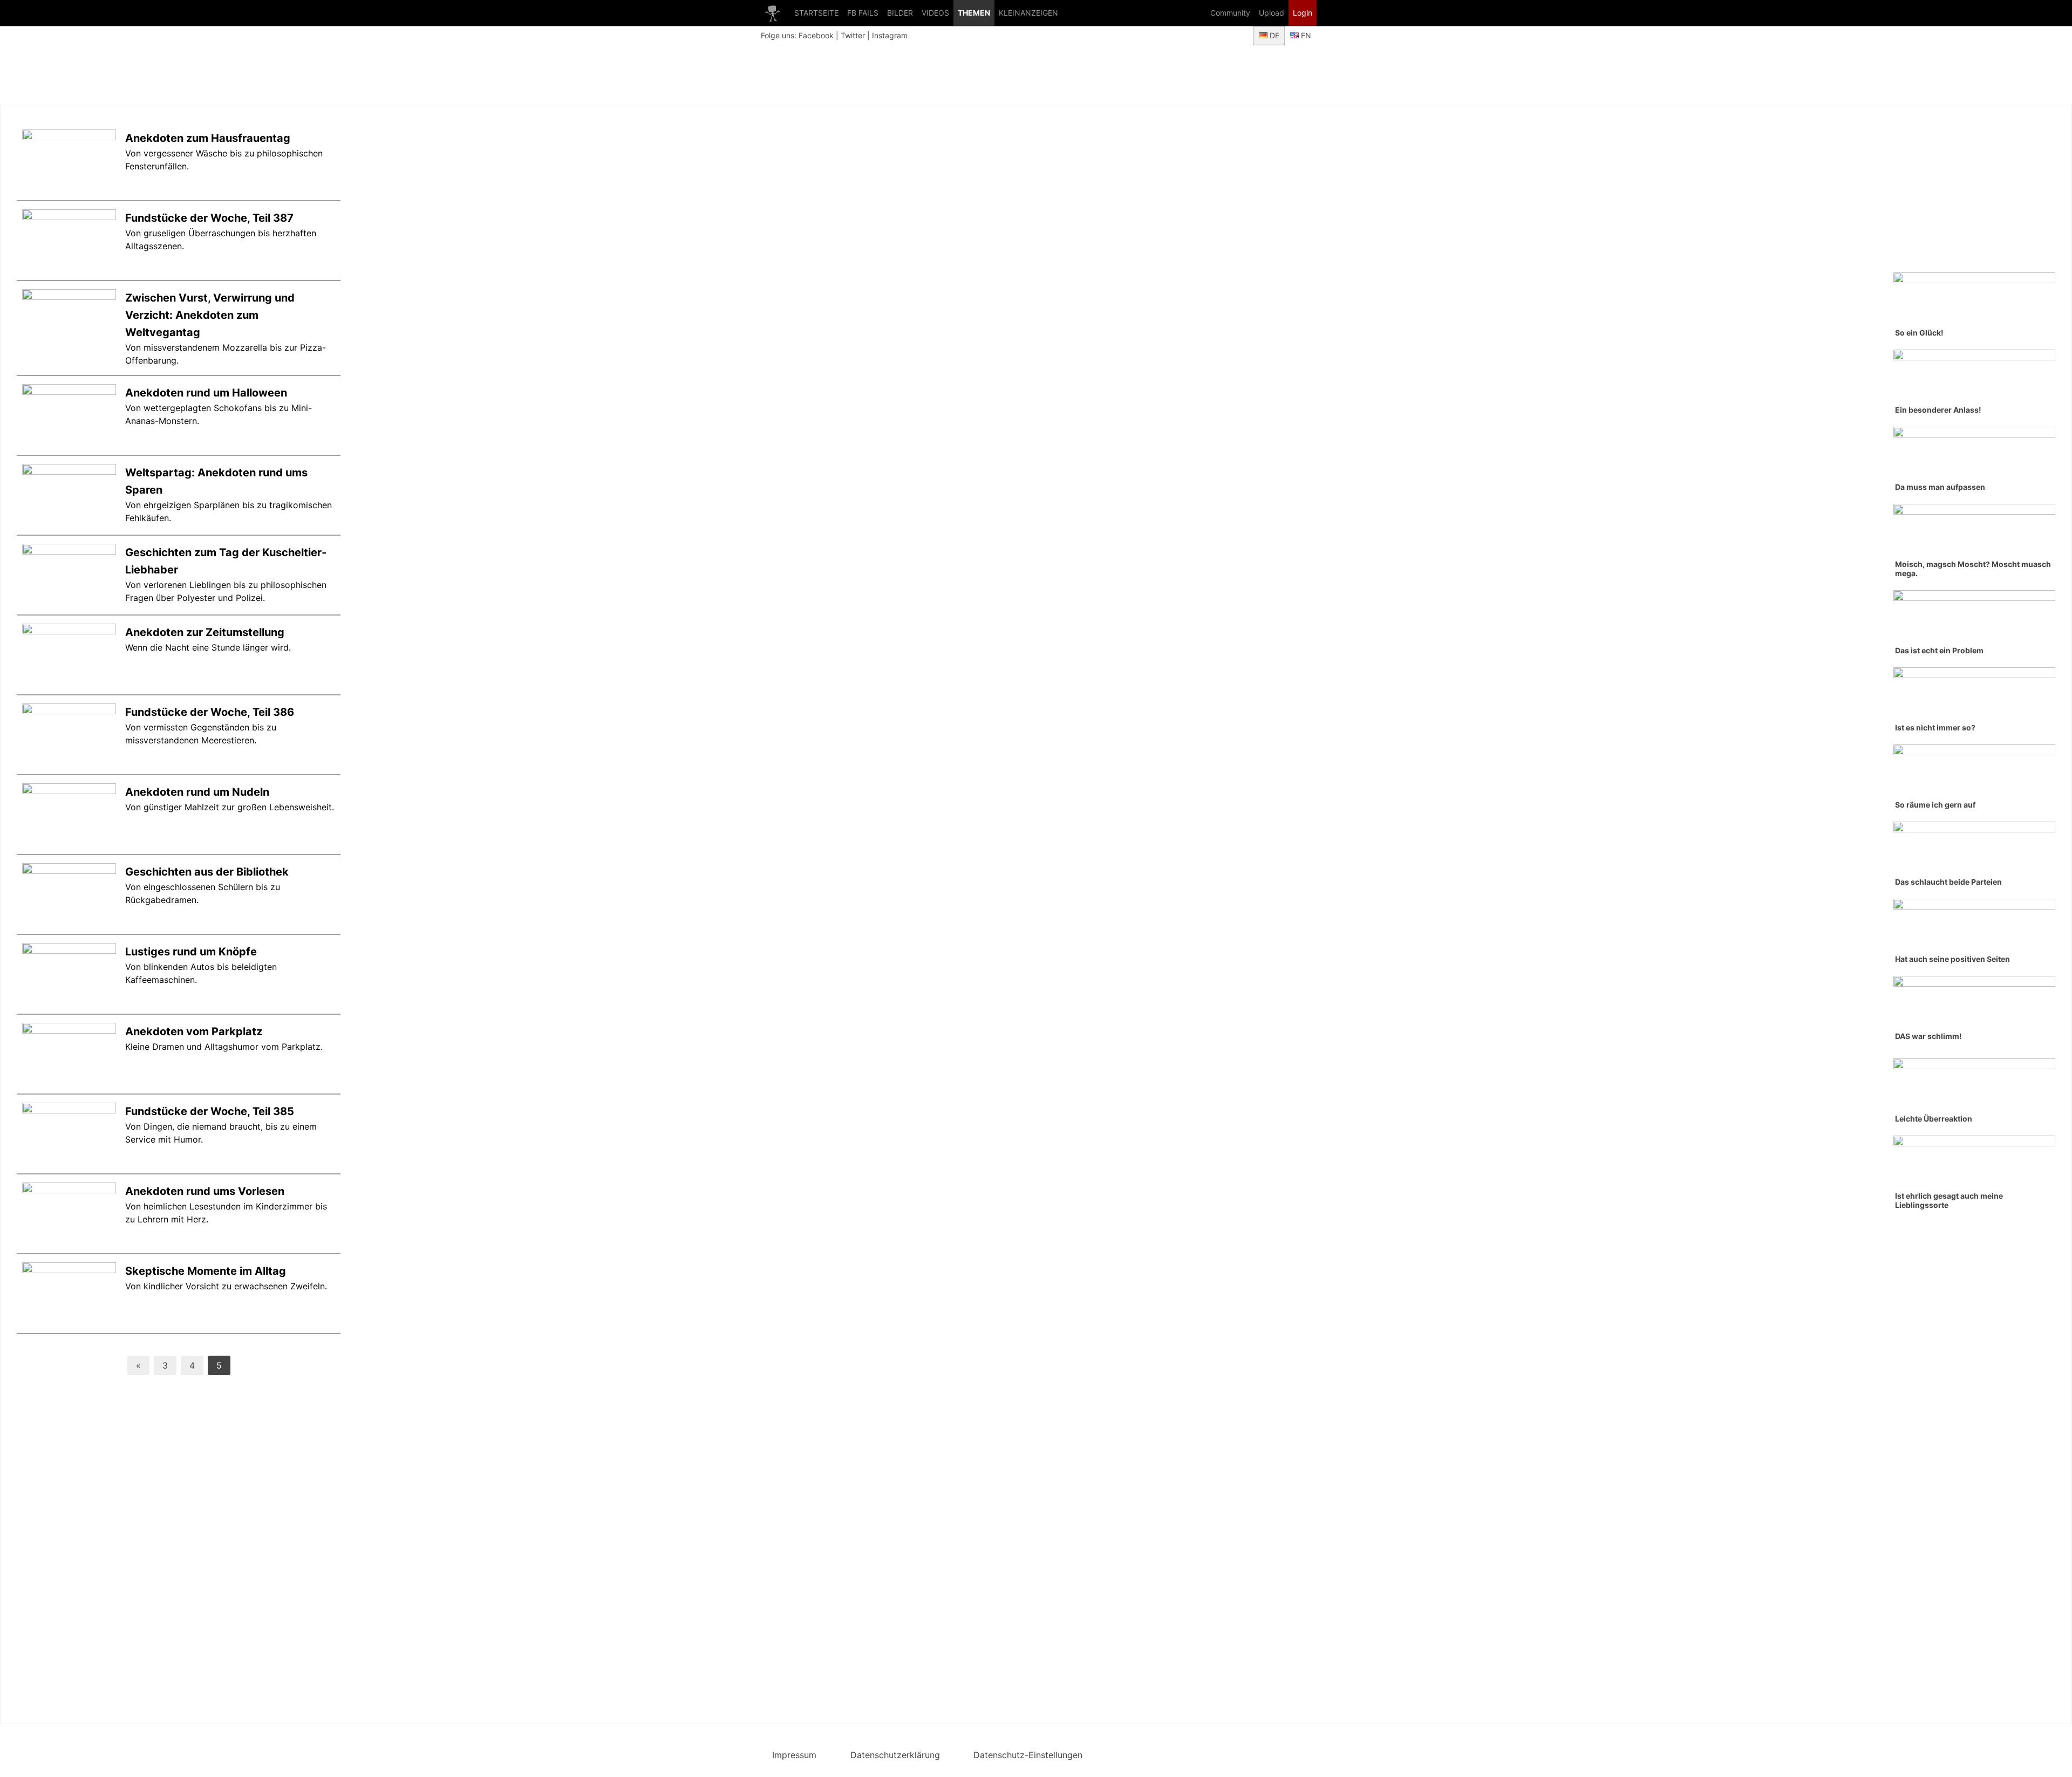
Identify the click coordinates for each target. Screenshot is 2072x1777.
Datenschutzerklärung (895, 1755)
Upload (1272, 13)
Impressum (794, 1755)
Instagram (890, 35)
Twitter (853, 35)
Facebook (816, 35)
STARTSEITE (816, 13)
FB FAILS (863, 13)
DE (1273, 35)
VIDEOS (935, 13)
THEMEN (974, 13)
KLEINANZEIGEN (1028, 13)
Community (1230, 13)
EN (1305, 35)
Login (1303, 13)
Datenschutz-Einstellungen (1028, 1755)
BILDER (900, 13)
